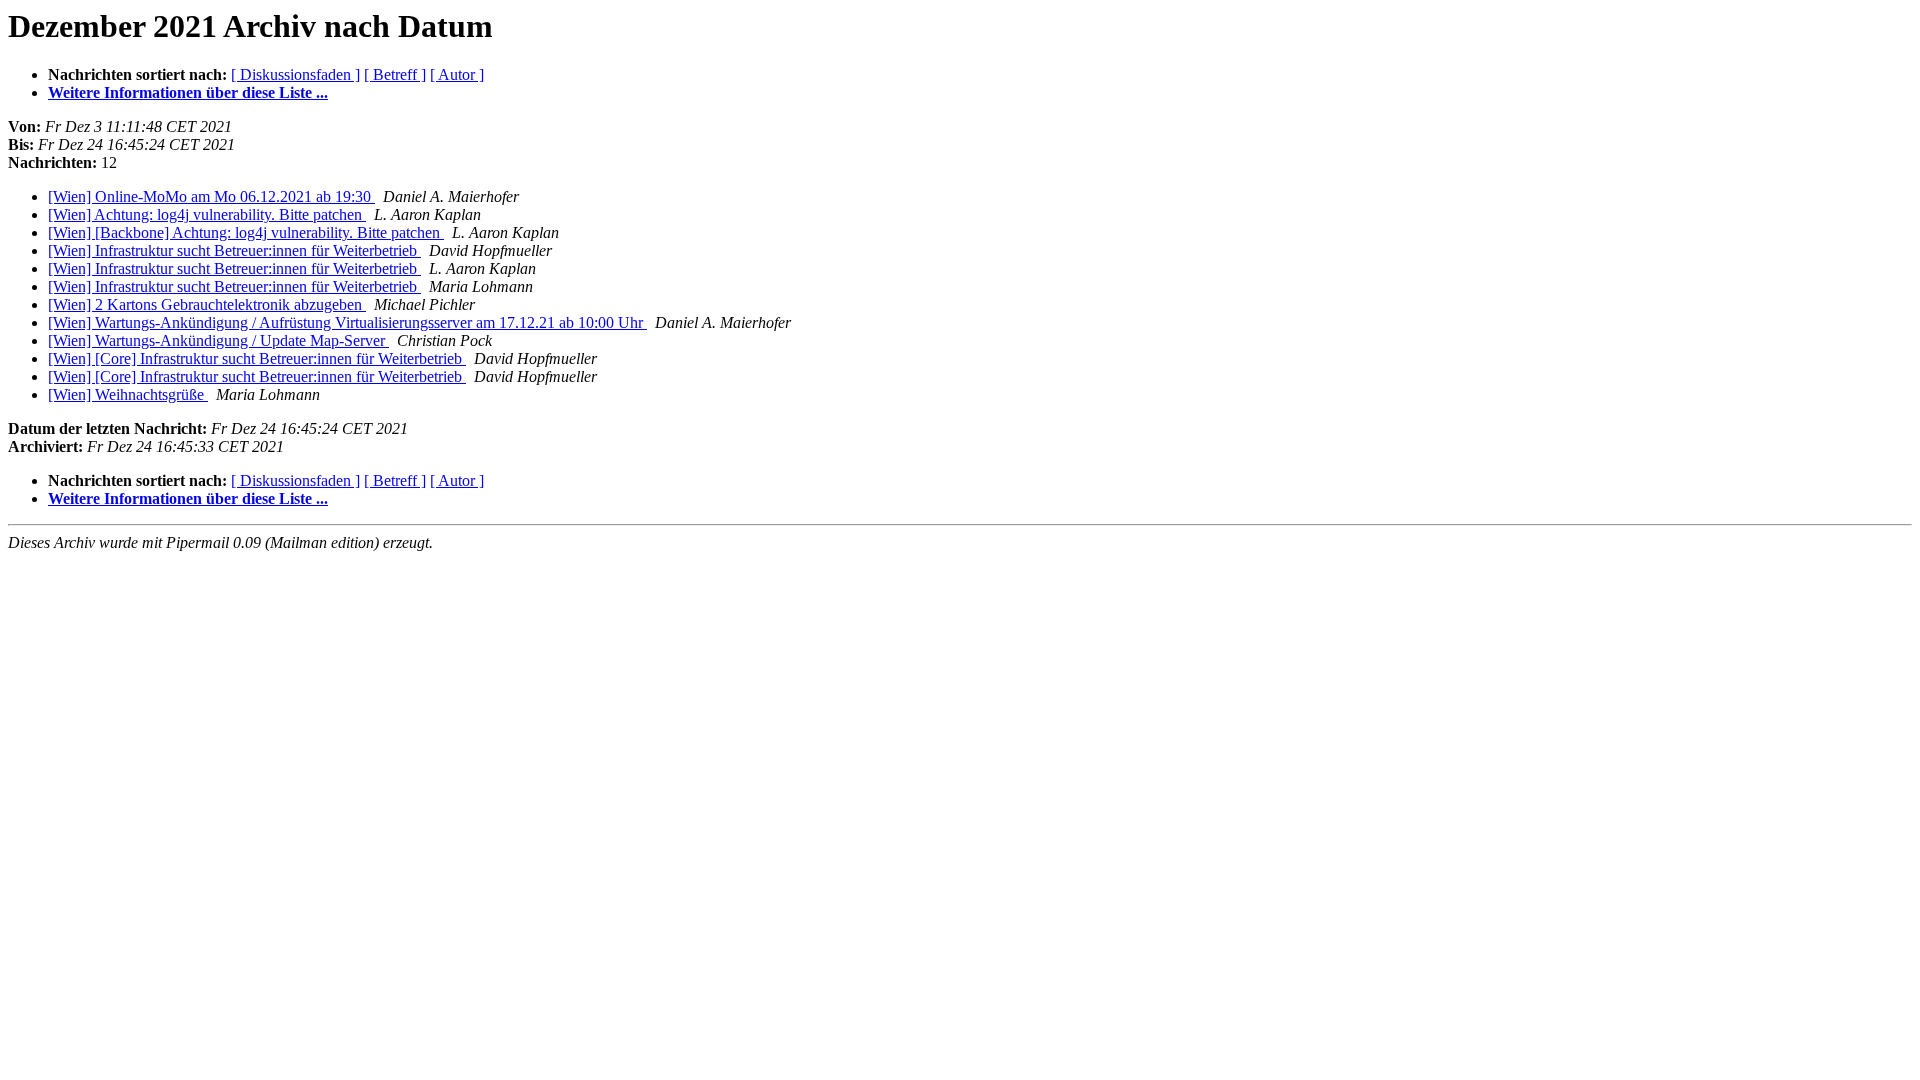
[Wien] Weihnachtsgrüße (128, 394)
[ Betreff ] (395, 74)
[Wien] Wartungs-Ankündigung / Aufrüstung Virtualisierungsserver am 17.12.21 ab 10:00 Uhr (347, 322)
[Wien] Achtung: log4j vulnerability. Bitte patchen (207, 214)
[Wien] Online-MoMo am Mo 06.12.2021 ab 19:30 (211, 196)
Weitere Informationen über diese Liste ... (188, 92)
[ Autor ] (457, 74)
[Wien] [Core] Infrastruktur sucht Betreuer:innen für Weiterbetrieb (257, 358)
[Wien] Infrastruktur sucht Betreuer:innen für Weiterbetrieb (234, 250)
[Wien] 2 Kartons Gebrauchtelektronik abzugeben (207, 304)
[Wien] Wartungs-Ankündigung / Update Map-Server (218, 340)
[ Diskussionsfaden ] (295, 74)
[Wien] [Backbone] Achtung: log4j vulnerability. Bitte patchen (246, 232)
